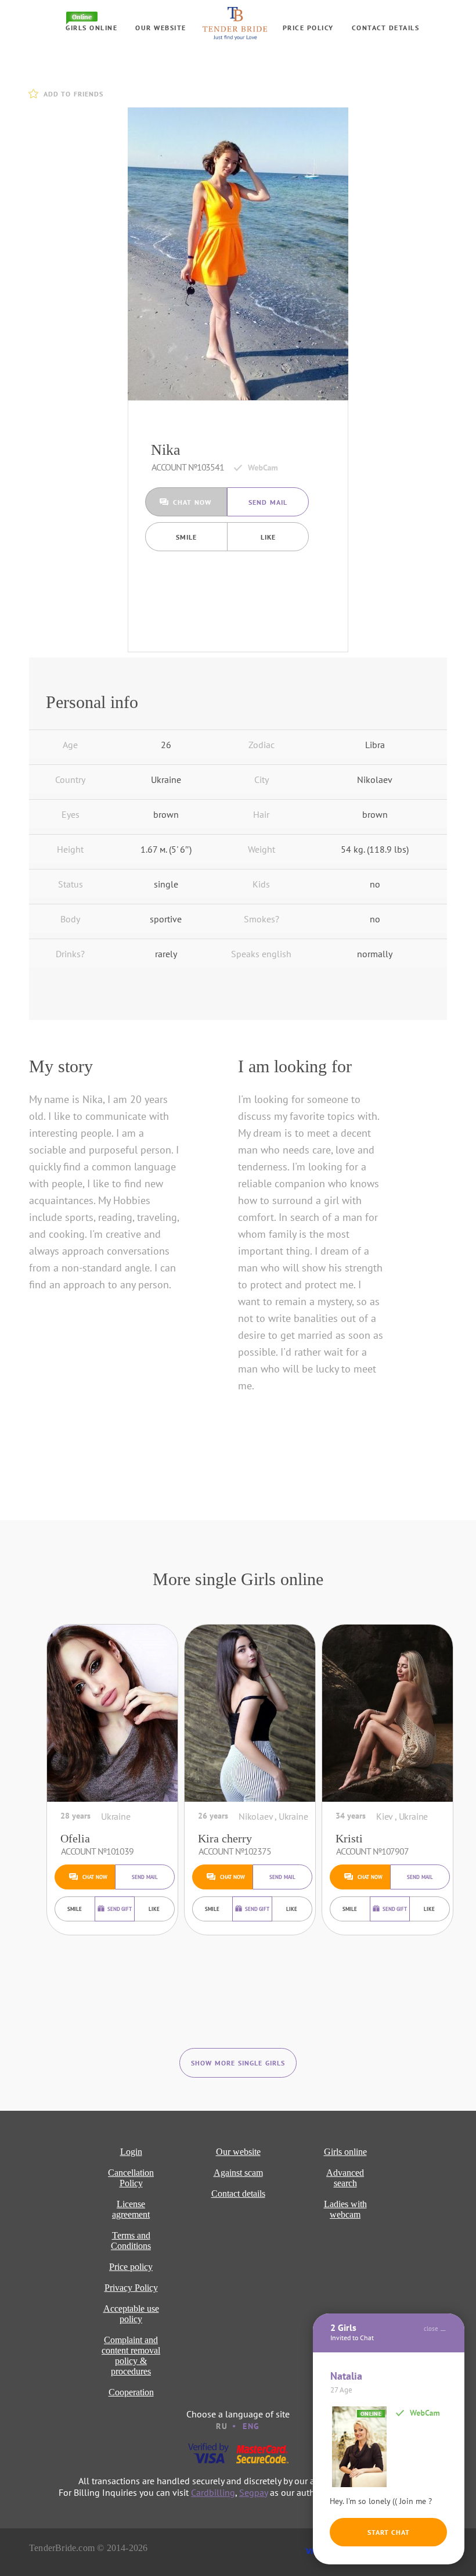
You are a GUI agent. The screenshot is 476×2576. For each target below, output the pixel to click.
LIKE (268, 537)
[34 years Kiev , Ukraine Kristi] (387, 1713)
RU (222, 2426)
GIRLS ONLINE (91, 28)
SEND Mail (268, 502)
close (431, 2329)
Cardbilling (213, 2492)
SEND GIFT (120, 1909)
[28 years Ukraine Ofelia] (112, 1713)
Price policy (308, 28)
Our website (161, 28)
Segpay (253, 2492)
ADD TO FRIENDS (73, 94)
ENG (251, 2426)
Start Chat (389, 2532)
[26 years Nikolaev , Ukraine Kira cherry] (250, 1713)
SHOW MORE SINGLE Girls (238, 2063)
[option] (238, 254)
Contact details (386, 28)
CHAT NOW (192, 502)
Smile (186, 537)
